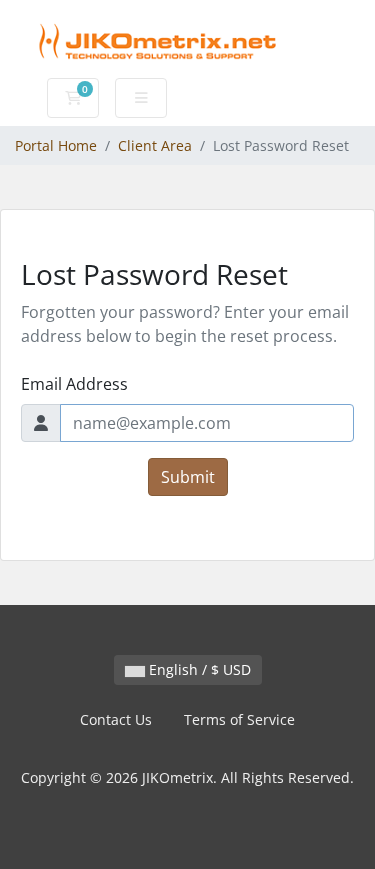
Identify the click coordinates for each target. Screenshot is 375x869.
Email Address (74, 384)
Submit (188, 477)
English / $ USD (198, 669)
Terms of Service (239, 719)
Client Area (155, 145)
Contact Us (116, 719)
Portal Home (56, 145)
